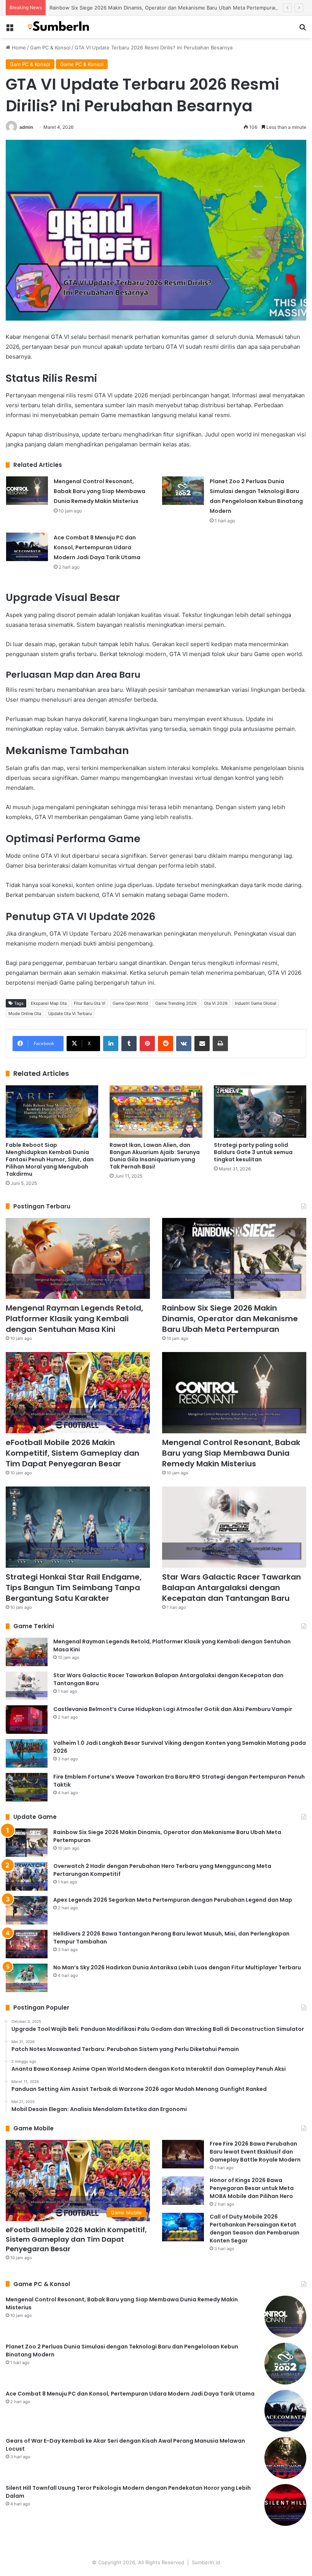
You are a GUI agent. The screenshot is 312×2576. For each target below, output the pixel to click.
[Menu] (10, 30)
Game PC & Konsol (82, 64)
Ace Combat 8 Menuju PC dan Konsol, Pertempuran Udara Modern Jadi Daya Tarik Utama (97, 547)
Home (18, 47)
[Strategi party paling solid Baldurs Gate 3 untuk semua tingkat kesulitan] (260, 1111)
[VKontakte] (184, 1044)
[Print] (220, 1044)
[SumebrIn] (61, 27)
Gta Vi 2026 (216, 1003)
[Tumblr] (129, 1044)
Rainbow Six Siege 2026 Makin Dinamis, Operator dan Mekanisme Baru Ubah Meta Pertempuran (163, 8)
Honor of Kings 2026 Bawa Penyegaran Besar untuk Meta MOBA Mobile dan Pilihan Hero (252, 2188)
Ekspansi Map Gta (49, 1003)
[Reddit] (166, 1044)
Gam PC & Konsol (50, 47)
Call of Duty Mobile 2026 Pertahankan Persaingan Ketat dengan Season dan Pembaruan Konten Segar (255, 2229)
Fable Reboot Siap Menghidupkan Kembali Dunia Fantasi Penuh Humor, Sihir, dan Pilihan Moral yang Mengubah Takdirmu (50, 1159)
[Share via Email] (202, 1044)
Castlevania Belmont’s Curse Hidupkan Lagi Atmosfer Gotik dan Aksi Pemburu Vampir (173, 1709)
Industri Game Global (255, 1003)
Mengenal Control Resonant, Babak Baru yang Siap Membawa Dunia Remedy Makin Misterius (99, 491)
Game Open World (130, 1003)
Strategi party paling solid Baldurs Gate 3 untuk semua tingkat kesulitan (253, 1152)
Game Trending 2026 (176, 1003)
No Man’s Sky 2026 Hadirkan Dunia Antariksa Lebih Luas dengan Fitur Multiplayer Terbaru (177, 1967)
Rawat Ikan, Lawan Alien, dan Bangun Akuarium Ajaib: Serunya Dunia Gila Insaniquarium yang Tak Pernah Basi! (155, 1156)
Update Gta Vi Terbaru (70, 1014)
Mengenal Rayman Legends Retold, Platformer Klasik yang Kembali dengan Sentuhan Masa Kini (74, 1319)
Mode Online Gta (25, 1014)
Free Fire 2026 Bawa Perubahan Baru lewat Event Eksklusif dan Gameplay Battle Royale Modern (255, 2152)
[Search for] (302, 30)
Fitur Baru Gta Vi (90, 1003)
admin (26, 127)
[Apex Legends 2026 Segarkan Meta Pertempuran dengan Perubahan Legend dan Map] (27, 1910)
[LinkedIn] (111, 1044)
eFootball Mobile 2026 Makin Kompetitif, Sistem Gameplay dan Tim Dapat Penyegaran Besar (72, 1453)
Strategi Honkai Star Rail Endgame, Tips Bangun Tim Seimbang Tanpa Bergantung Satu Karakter (74, 1588)
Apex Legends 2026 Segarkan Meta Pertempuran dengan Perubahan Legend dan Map (173, 1900)
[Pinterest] (147, 1044)
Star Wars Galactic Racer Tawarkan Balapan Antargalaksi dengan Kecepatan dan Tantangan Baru (232, 1588)
